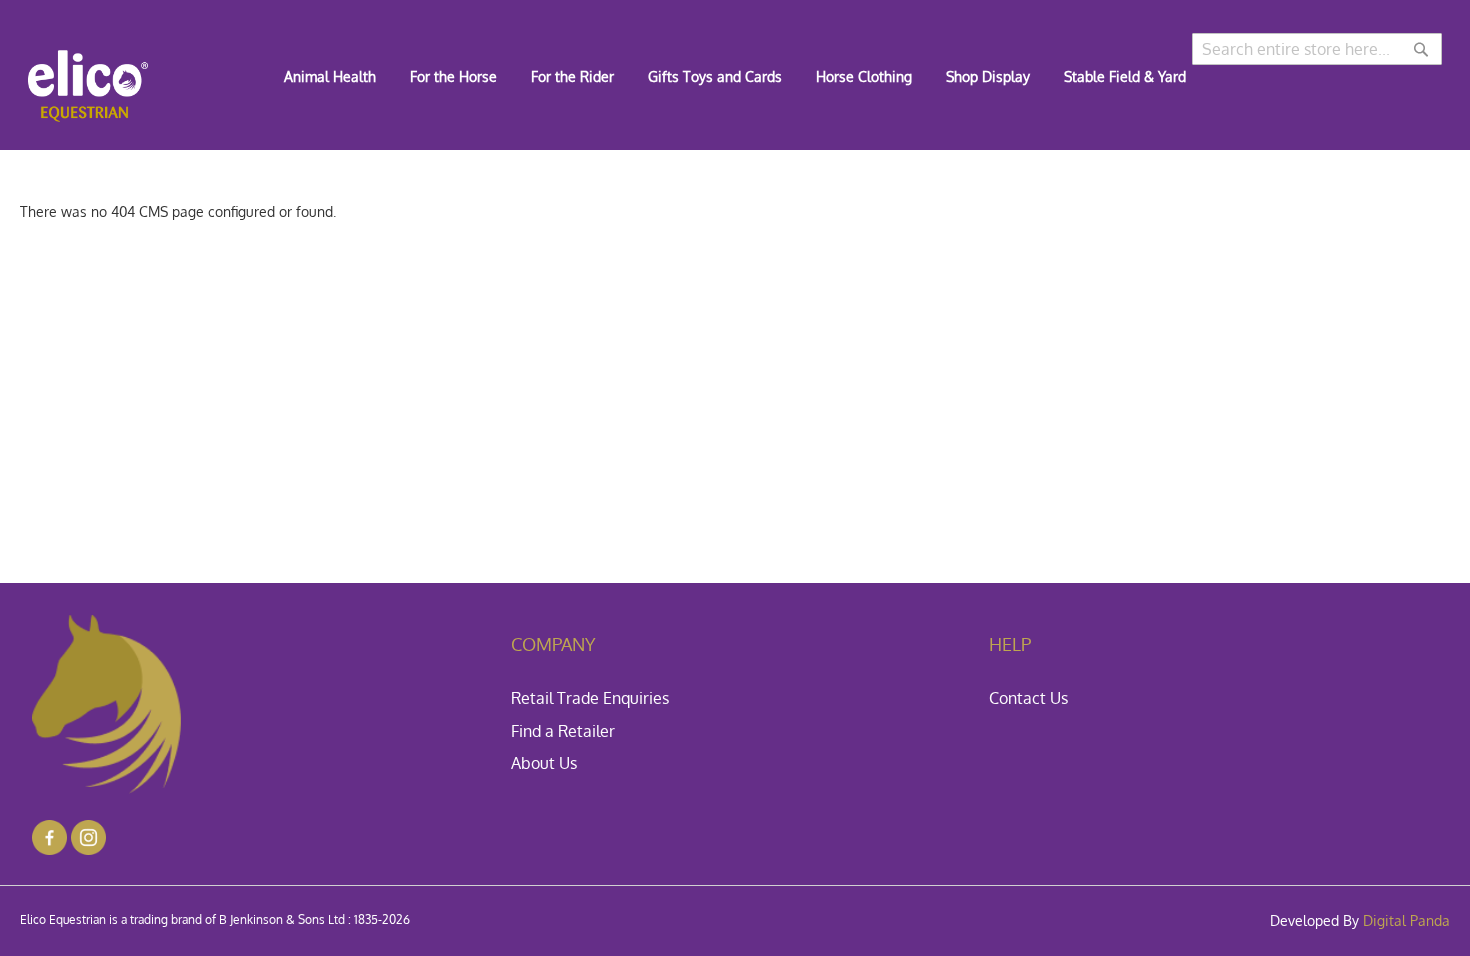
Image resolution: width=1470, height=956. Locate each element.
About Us (544, 763)
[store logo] (88, 86)
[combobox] (1317, 49)
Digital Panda (1406, 920)
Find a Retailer (563, 731)
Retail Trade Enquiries (590, 698)
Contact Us (1028, 698)
